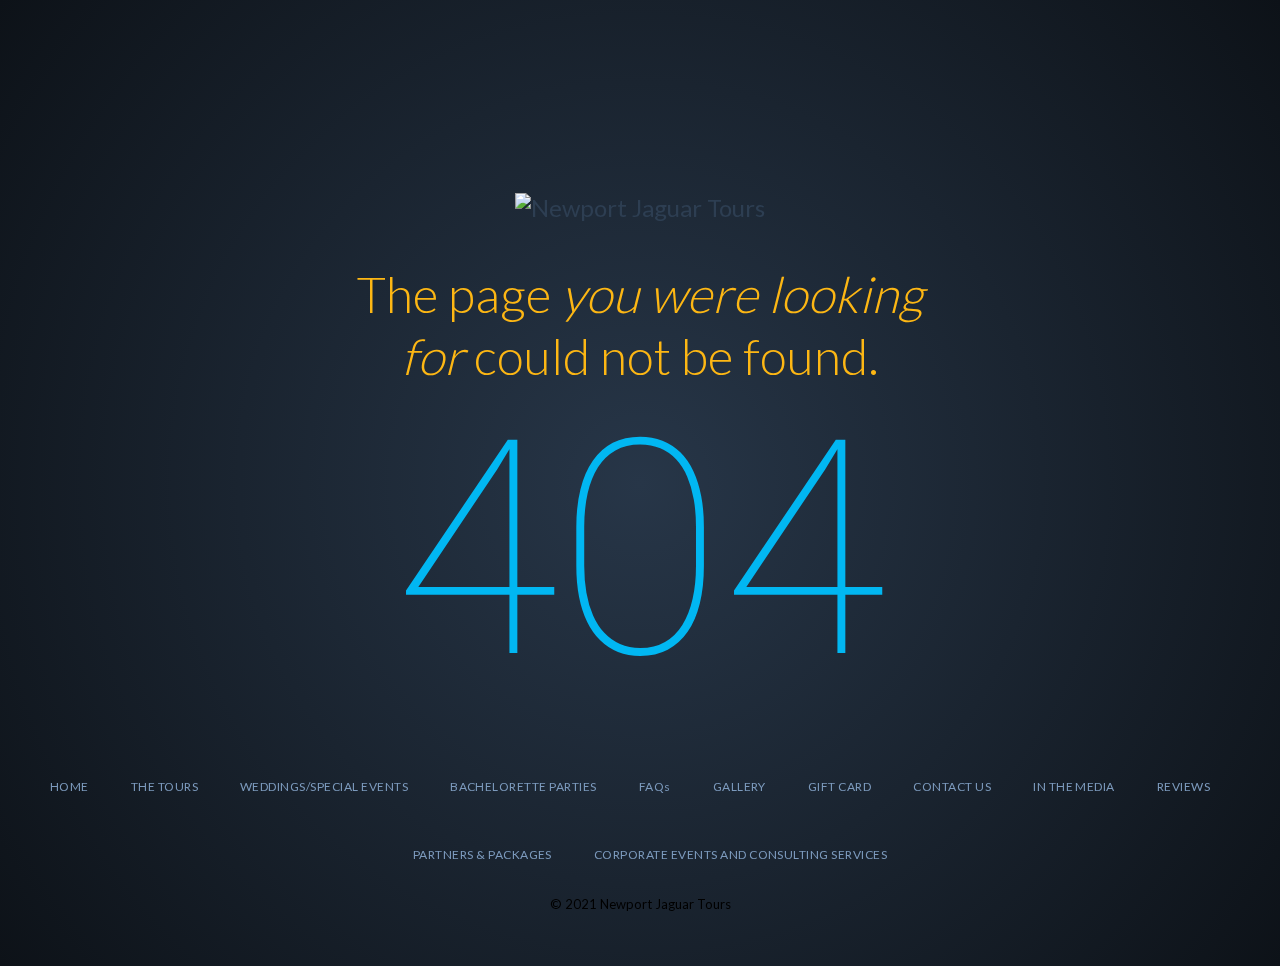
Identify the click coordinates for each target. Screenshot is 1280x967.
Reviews (1183, 786)
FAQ (655, 786)
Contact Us (952, 786)
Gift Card (839, 786)
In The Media (1074, 786)
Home (69, 786)
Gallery (739, 786)
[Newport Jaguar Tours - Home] (640, 204)
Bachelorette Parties (523, 786)
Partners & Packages (482, 854)
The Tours (164, 786)
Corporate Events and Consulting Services (740, 854)
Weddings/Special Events (324, 786)
